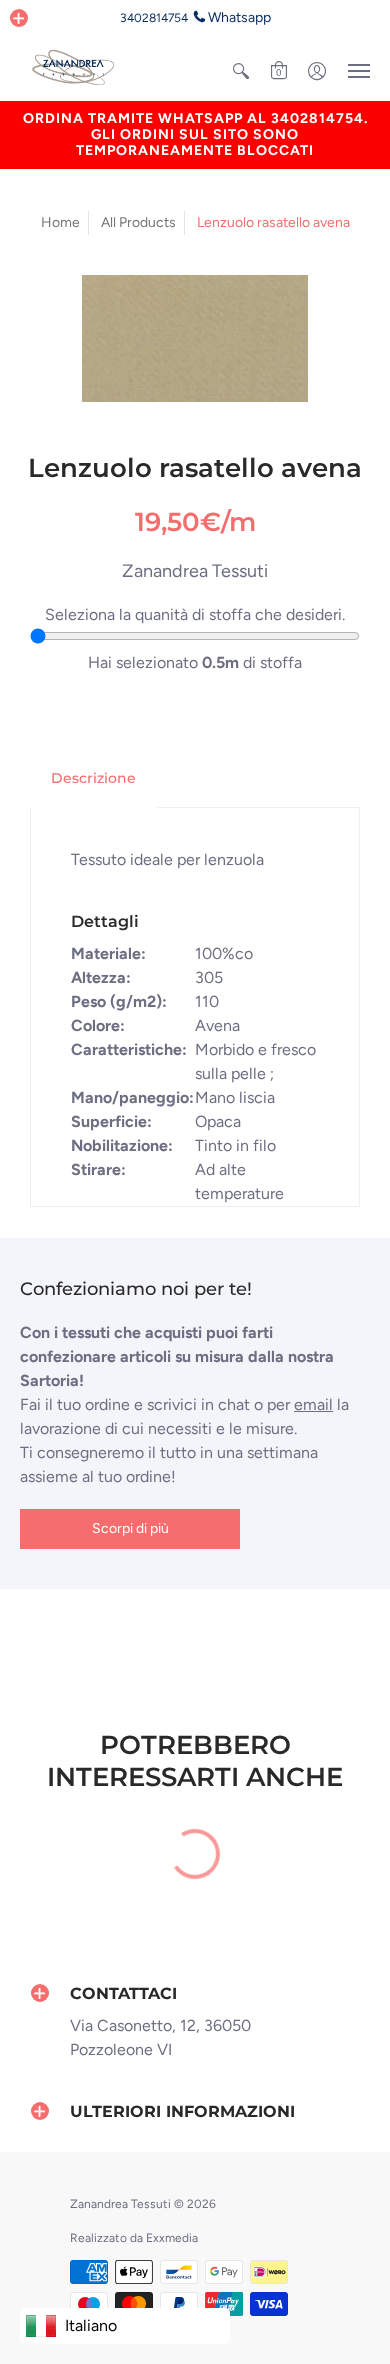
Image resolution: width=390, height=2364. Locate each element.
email (313, 1404)
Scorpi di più (130, 1528)
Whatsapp (239, 17)
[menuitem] (241, 71)
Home (60, 222)
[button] (19, 18)
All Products (138, 222)
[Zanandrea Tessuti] (75, 68)
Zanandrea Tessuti (195, 571)
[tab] (93, 779)
